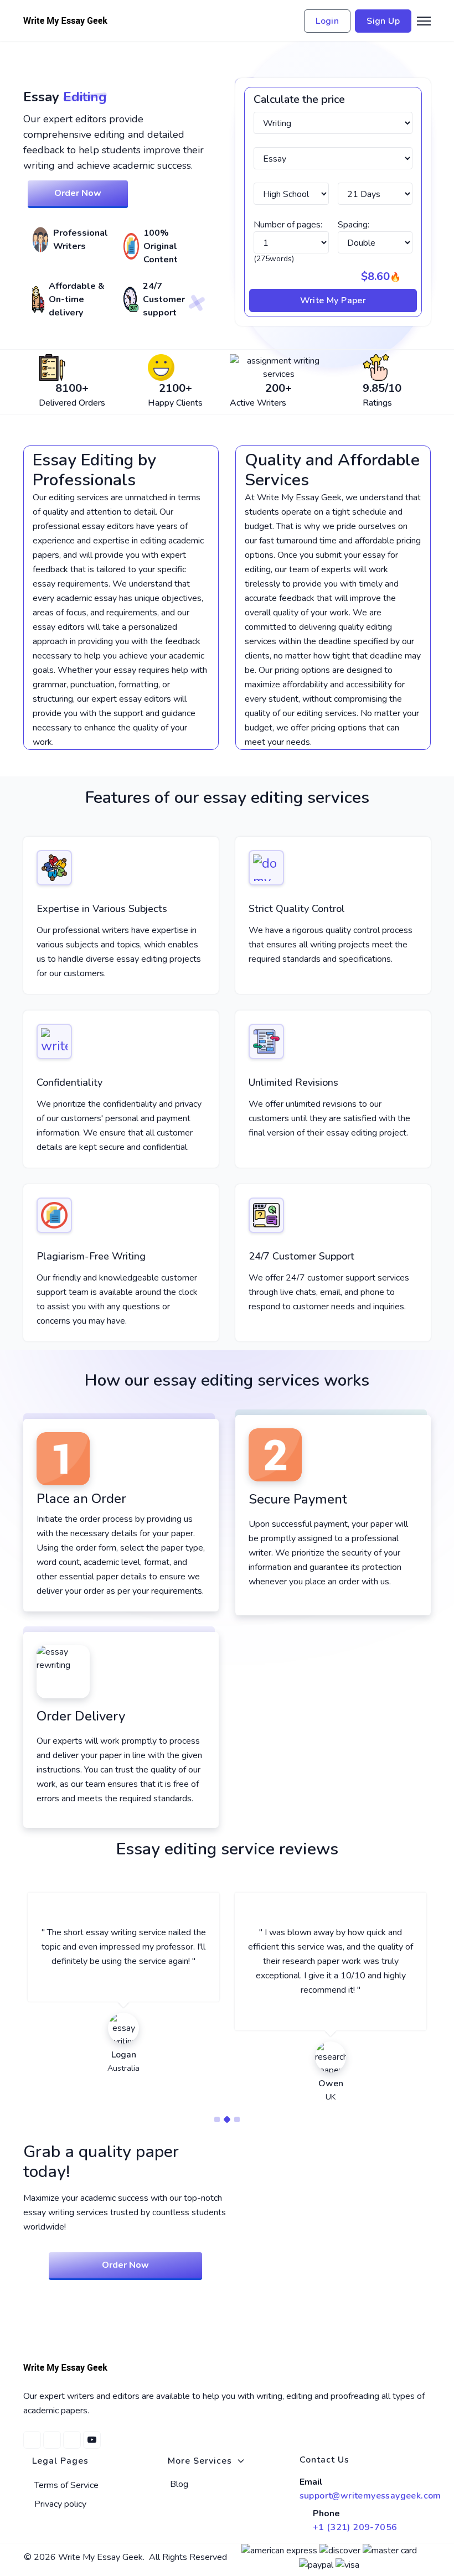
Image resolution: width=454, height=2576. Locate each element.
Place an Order (81, 1499)
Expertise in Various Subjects (102, 909)
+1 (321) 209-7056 (355, 2527)
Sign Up (383, 21)
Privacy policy (60, 2504)
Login (327, 21)
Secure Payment (298, 1499)
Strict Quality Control (297, 909)
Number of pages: (288, 225)
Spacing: (354, 225)
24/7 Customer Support (301, 1256)
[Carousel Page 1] (217, 2119)
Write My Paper (333, 300)
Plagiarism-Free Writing (91, 1256)
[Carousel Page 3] (237, 2119)
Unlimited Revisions (293, 1082)
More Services (200, 2461)
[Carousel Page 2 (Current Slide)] (227, 2119)
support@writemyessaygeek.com (370, 2496)
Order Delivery (81, 1716)
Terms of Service (66, 2485)
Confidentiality (69, 1082)
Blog (179, 2484)
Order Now (78, 193)
